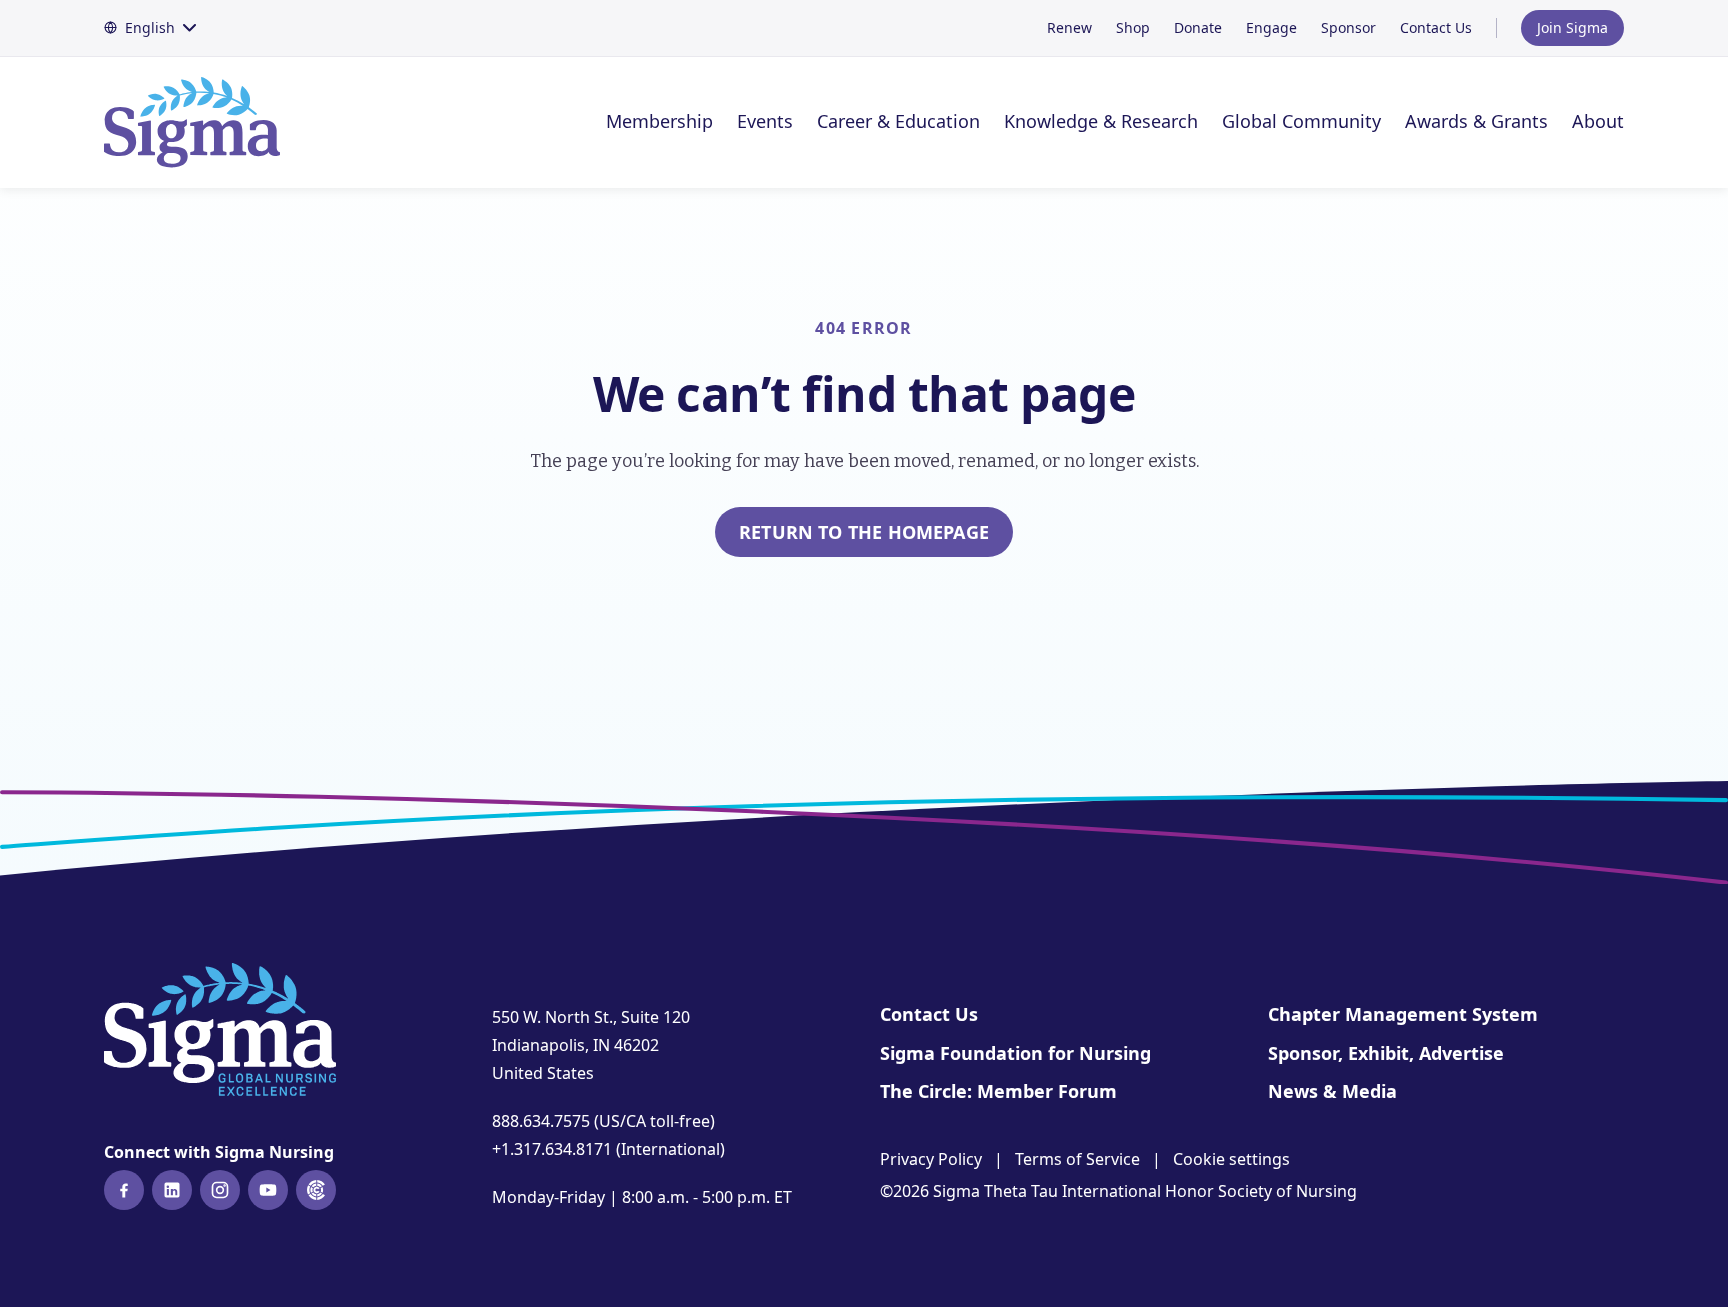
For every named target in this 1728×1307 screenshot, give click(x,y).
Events (765, 121)
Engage (1271, 27)
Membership (659, 121)
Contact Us (1436, 27)
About (1598, 121)
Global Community (1301, 121)
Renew (1069, 27)
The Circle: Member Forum (998, 1091)
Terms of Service (1077, 1159)
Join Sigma (1572, 27)
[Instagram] (220, 1190)
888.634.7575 (541, 1121)
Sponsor (1348, 27)
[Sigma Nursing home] (204, 122)
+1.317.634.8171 (552, 1149)
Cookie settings (1231, 1159)
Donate (1198, 27)
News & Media (1332, 1091)
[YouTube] (268, 1190)
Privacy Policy (931, 1159)
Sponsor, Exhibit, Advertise (1386, 1053)
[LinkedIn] (172, 1190)
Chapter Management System (1403, 1014)
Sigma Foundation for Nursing (1015, 1053)
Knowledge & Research (1101, 121)
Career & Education (898, 121)
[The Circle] (316, 1190)
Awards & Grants (1476, 121)
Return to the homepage (864, 532)
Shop (1133, 27)
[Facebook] (124, 1190)
